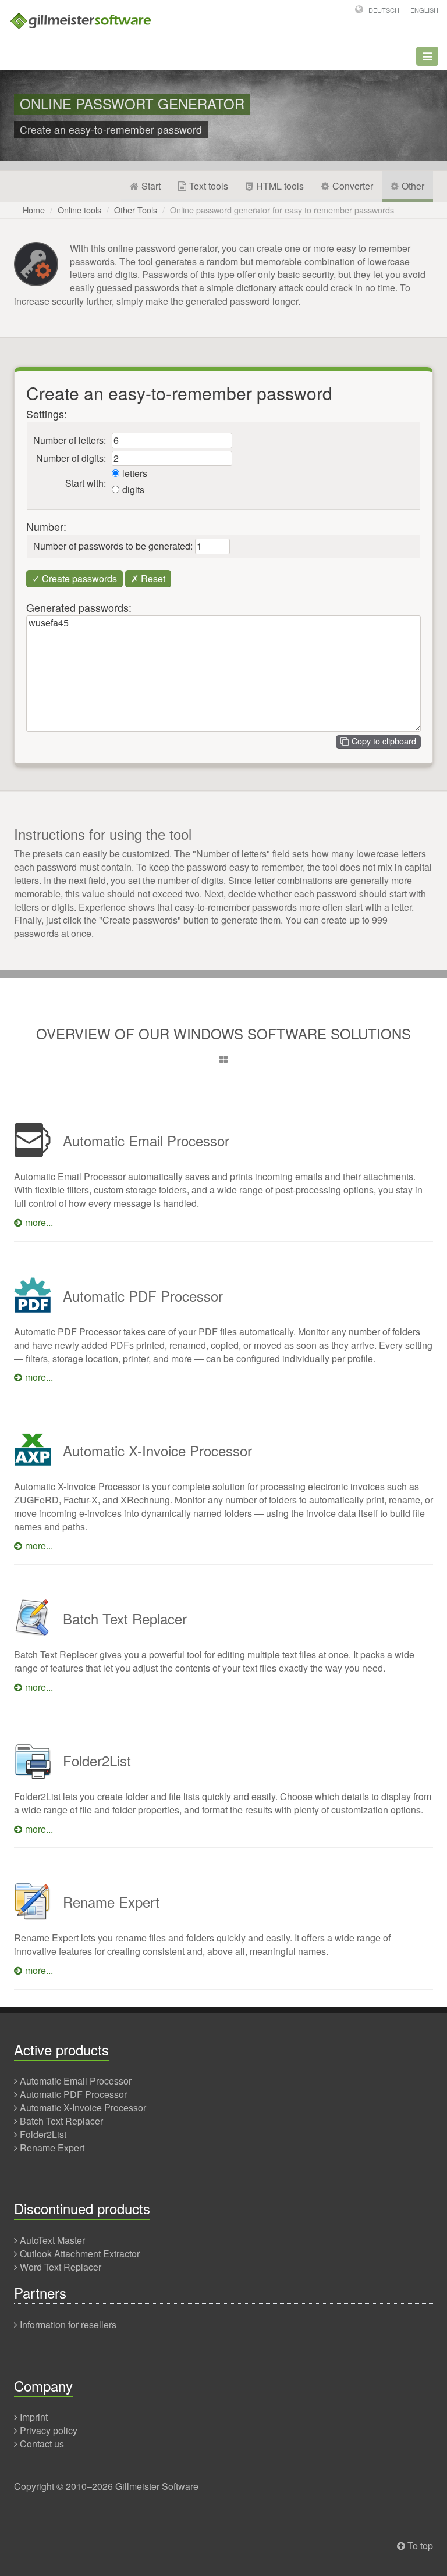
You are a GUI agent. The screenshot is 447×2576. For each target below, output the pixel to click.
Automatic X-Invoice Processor (83, 2108)
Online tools (79, 210)
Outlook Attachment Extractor (80, 2253)
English (424, 10)
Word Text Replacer (61, 2267)
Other (413, 186)
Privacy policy (49, 2430)
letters (135, 473)
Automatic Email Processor (76, 2081)
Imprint (34, 2417)
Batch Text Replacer (61, 2121)
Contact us (42, 2444)
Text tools (209, 186)
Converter (353, 186)
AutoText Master (52, 2240)
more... (39, 1222)
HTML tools (280, 186)
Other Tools (136, 210)
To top (420, 2545)
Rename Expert (52, 2148)
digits (133, 490)
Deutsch (384, 10)
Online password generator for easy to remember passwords (282, 210)
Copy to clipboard (384, 741)
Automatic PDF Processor (73, 2094)
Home (34, 210)
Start (151, 186)
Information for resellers (68, 2324)
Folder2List (43, 2134)
